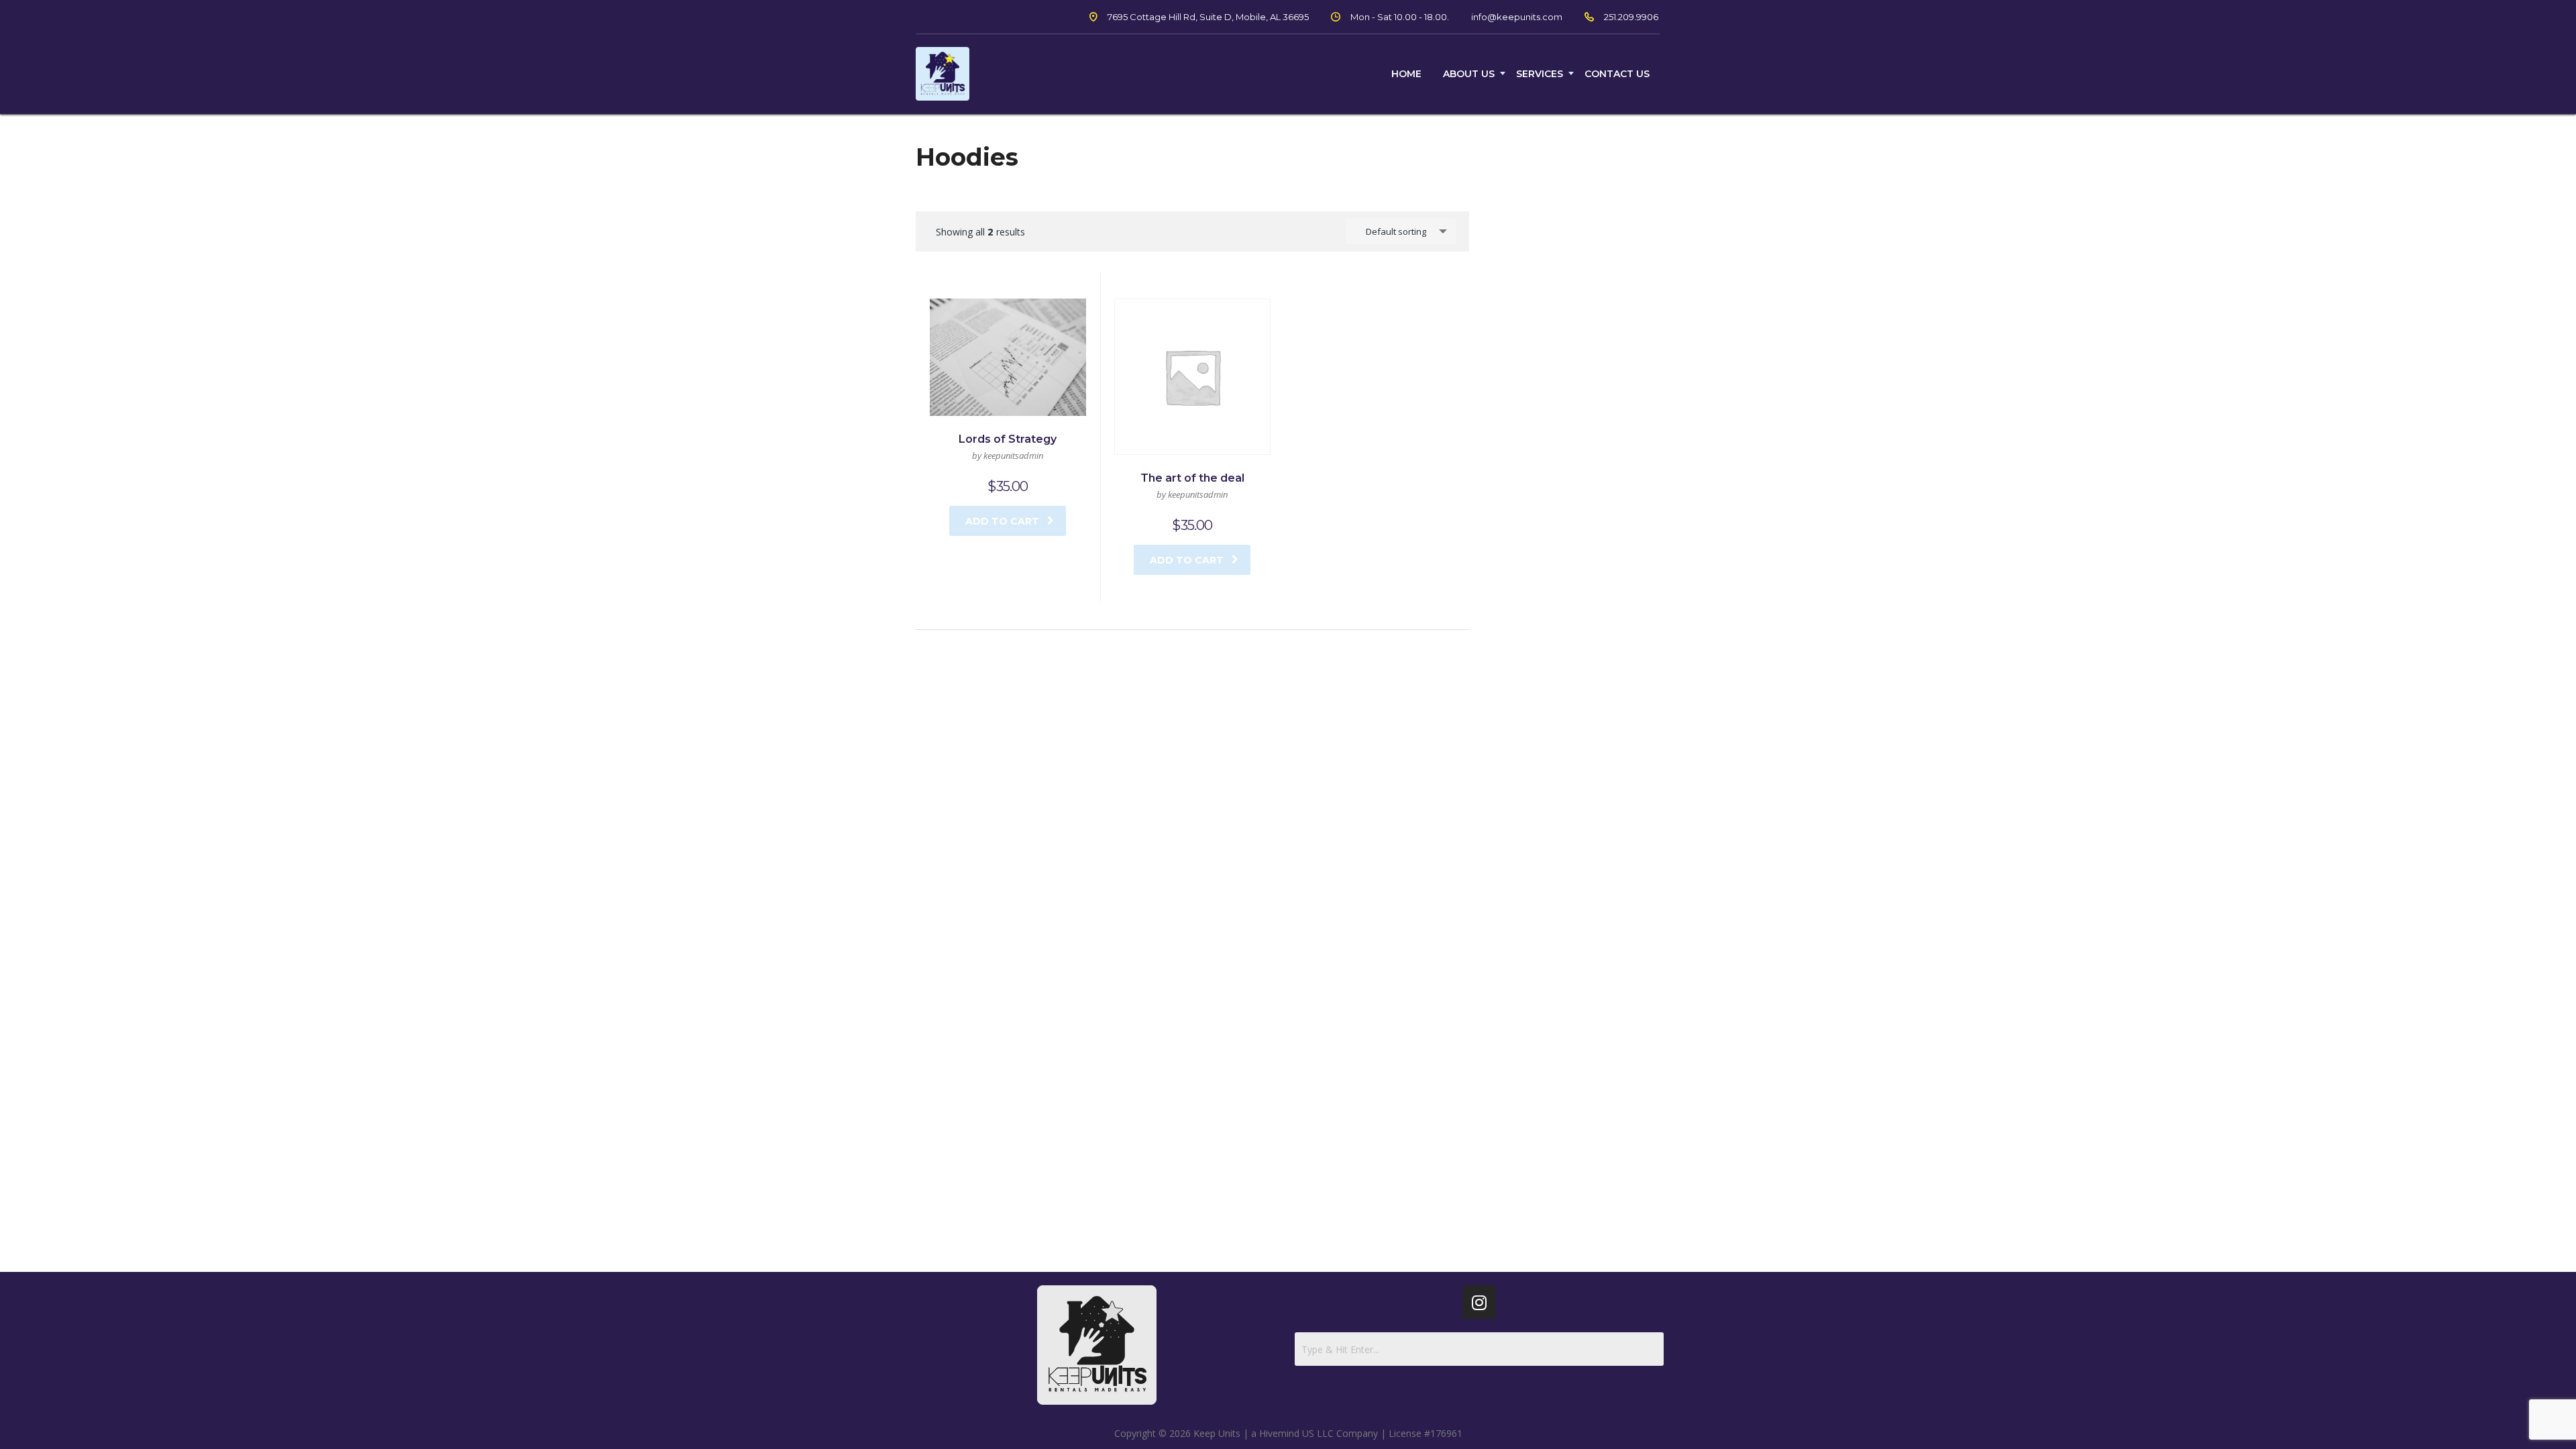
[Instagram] (1479, 1302)
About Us (1469, 74)
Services (1540, 74)
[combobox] (1401, 231)
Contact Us (1617, 74)
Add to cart (1002, 521)
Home (1406, 74)
